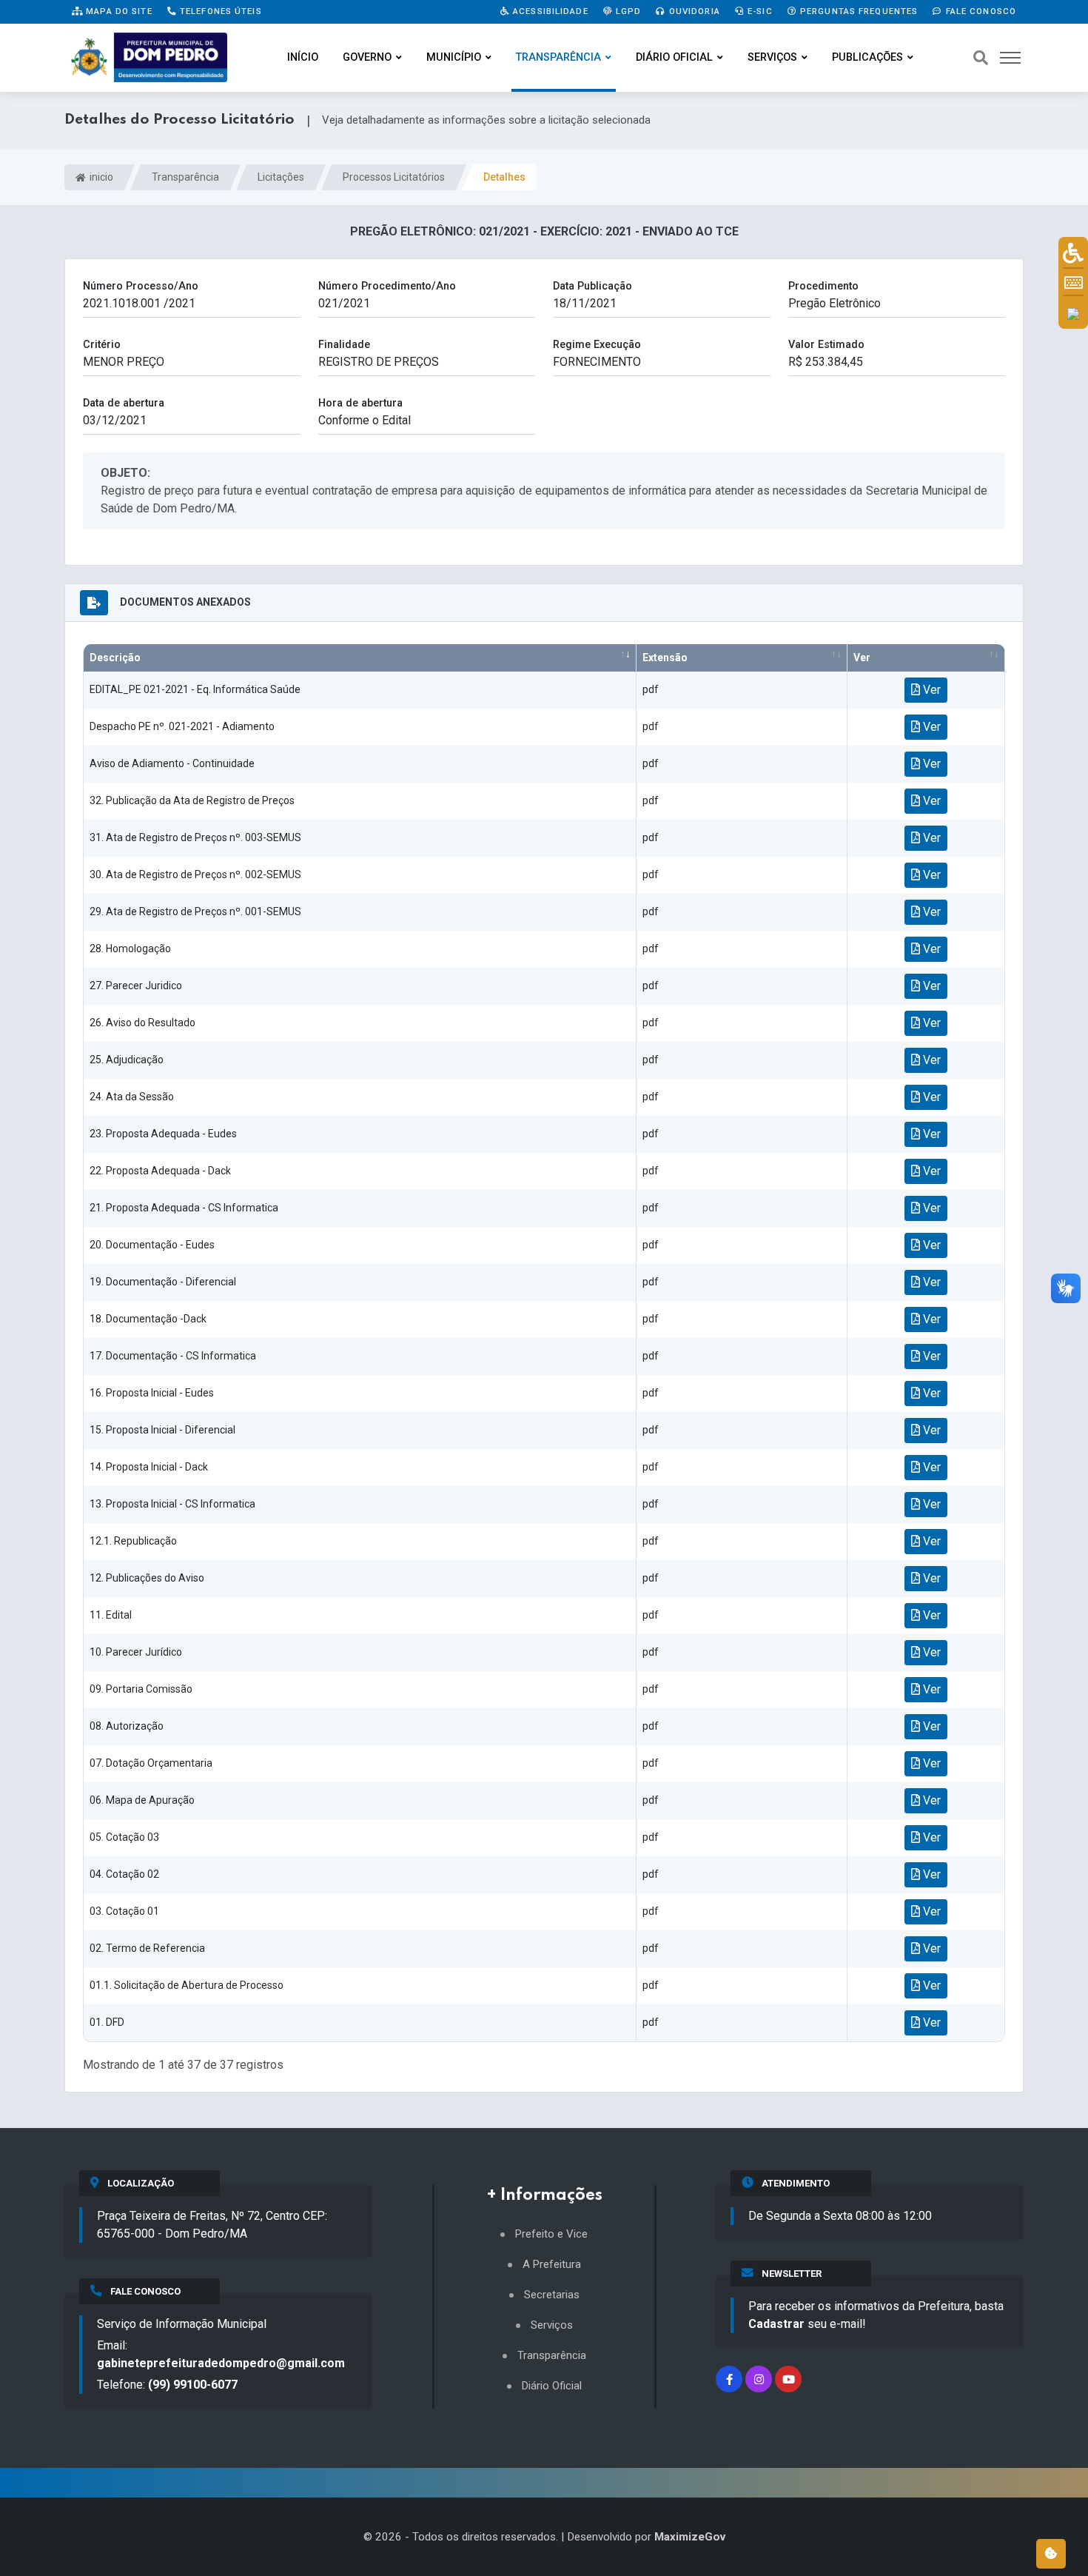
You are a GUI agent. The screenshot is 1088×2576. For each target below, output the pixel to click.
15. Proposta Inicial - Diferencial (162, 1430)
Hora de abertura (360, 403)
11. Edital (111, 1615)
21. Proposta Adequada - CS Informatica (184, 1208)
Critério (102, 345)
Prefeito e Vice (551, 2234)
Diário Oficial (674, 57)
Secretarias (552, 2295)
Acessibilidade (549, 11)
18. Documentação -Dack (148, 1319)
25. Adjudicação (127, 1060)
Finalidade (344, 345)
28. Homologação (130, 949)
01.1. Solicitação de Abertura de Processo (187, 1985)
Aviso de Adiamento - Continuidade (172, 763)
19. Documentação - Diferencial (163, 1282)
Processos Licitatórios (394, 177)
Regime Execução (597, 345)
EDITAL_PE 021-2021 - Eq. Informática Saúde (195, 689)
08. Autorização (127, 1726)
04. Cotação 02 (124, 1874)
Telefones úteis (219, 11)
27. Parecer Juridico (136, 986)
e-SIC (759, 11)
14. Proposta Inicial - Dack (149, 1467)
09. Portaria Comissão (141, 1689)
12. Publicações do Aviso (147, 1578)
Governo (367, 57)
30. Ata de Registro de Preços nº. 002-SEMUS (195, 874)
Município (454, 57)
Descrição (115, 658)
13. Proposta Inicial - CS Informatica (172, 1504)
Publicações (867, 57)
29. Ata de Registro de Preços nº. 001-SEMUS (195, 911)
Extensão (665, 658)
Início (303, 57)
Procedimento (823, 286)
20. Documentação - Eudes (152, 1245)
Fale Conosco (979, 11)
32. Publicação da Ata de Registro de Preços (192, 800)
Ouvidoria (693, 11)
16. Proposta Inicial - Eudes (152, 1393)
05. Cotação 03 (124, 1837)
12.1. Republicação (133, 1541)
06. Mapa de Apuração (142, 1800)
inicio (100, 177)
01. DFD (107, 2022)
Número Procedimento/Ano (387, 286)
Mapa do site (118, 11)
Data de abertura (124, 403)
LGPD (627, 11)
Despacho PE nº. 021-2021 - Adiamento (182, 726)
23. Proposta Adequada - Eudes (163, 1134)
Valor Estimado (826, 345)
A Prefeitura (552, 2265)
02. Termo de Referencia (147, 1948)
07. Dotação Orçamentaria (151, 1763)
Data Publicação (592, 286)
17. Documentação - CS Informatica (173, 1356)
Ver (862, 658)
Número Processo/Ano (141, 286)
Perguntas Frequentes (858, 11)
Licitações (281, 177)
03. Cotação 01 (124, 1911)
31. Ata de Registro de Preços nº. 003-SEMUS (195, 837)
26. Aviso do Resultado (142, 1023)
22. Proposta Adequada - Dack (160, 1171)
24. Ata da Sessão (132, 1097)
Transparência (558, 57)
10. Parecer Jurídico (136, 1652)
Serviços (772, 57)
